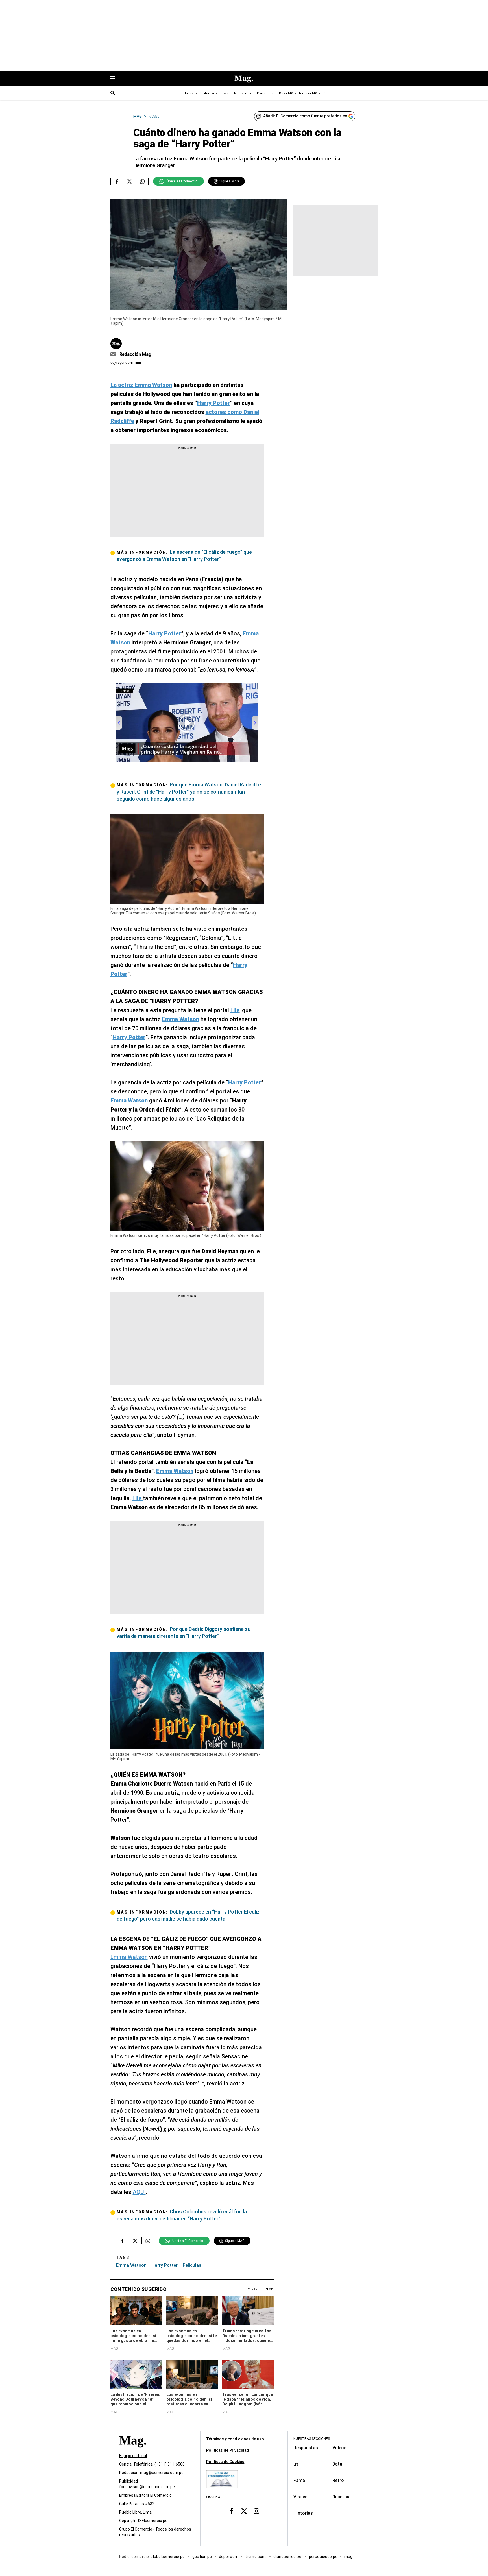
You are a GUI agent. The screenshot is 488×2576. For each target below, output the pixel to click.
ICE (325, 93)
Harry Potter (165, 2265)
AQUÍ (139, 2192)
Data (337, 2464)
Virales (300, 2497)
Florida (189, 93)
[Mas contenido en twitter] (244, 2511)
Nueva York (243, 93)
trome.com (256, 2557)
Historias (303, 2513)
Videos (339, 2448)
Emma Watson (129, 1957)
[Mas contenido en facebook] (232, 2511)
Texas (224, 93)
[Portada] (133, 2450)
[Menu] (115, 79)
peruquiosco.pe (323, 2557)
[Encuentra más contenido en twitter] (129, 181)
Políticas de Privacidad (228, 2450)
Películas (192, 2265)
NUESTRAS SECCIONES (312, 2439)
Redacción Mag (135, 354)
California (207, 93)
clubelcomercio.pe (168, 2557)
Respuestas (306, 2448)
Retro (338, 2480)
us (296, 2464)
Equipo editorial (133, 2456)
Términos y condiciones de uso (235, 2439)
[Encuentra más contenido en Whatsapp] (142, 181)
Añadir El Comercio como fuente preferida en (305, 116)
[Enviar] (113, 94)
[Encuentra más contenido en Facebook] (117, 181)
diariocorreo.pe (288, 2557)
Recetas (341, 2497)
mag (348, 2557)
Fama (299, 2480)
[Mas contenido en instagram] (256, 2511)
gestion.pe (202, 2557)
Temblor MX (308, 93)
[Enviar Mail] (114, 354)
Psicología (265, 93)
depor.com (229, 2557)
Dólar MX (286, 93)
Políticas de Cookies (225, 2462)
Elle (235, 1010)
